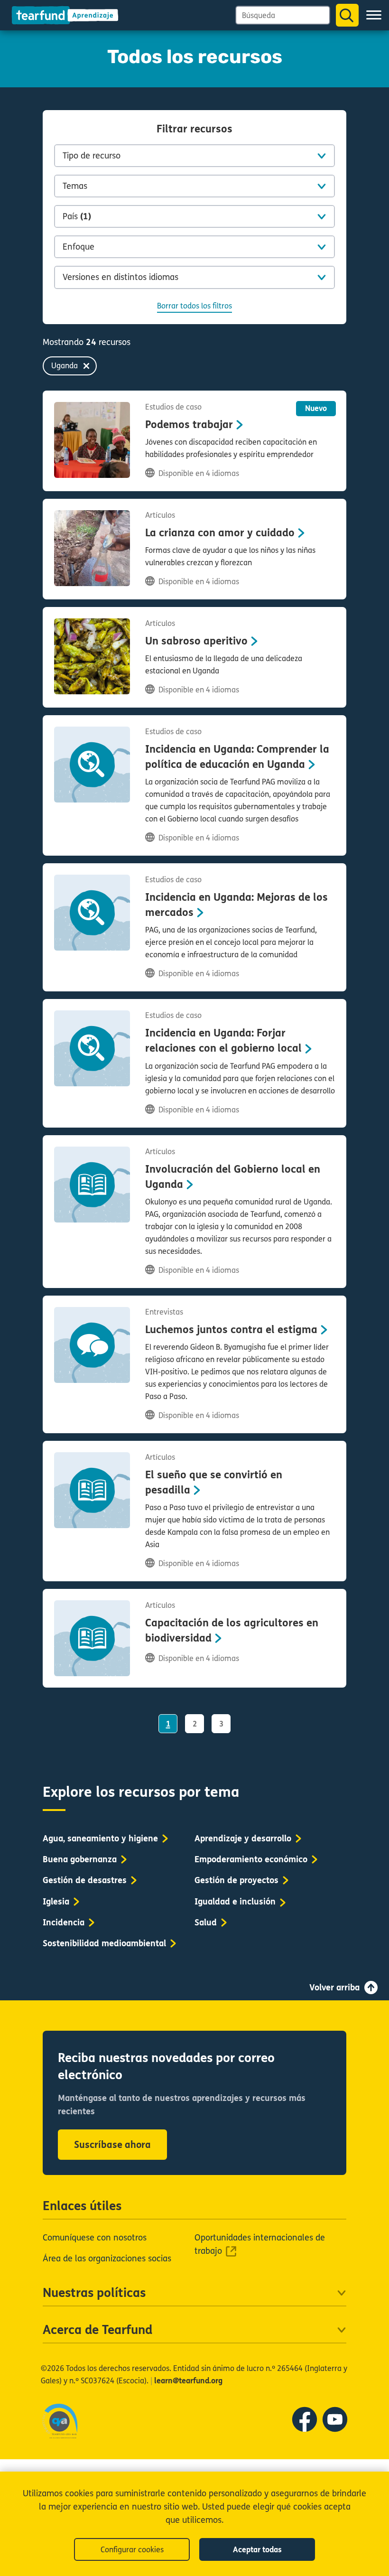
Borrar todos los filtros (194, 306)
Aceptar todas (257, 2550)
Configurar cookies (132, 2550)
